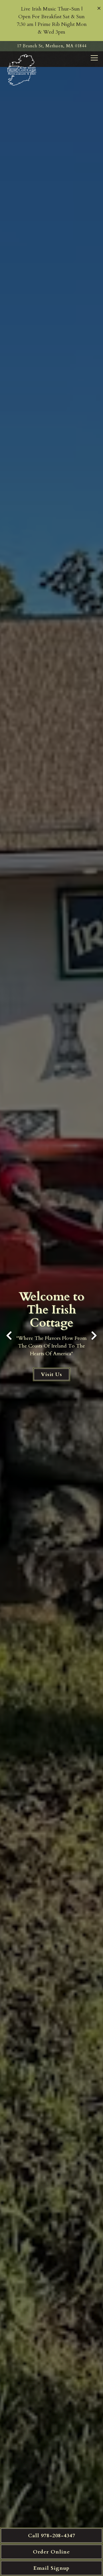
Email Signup (51, 2568)
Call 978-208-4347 (52, 2536)
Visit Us (51, 1374)
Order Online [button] (51, 2552)
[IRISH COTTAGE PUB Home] (22, 70)
